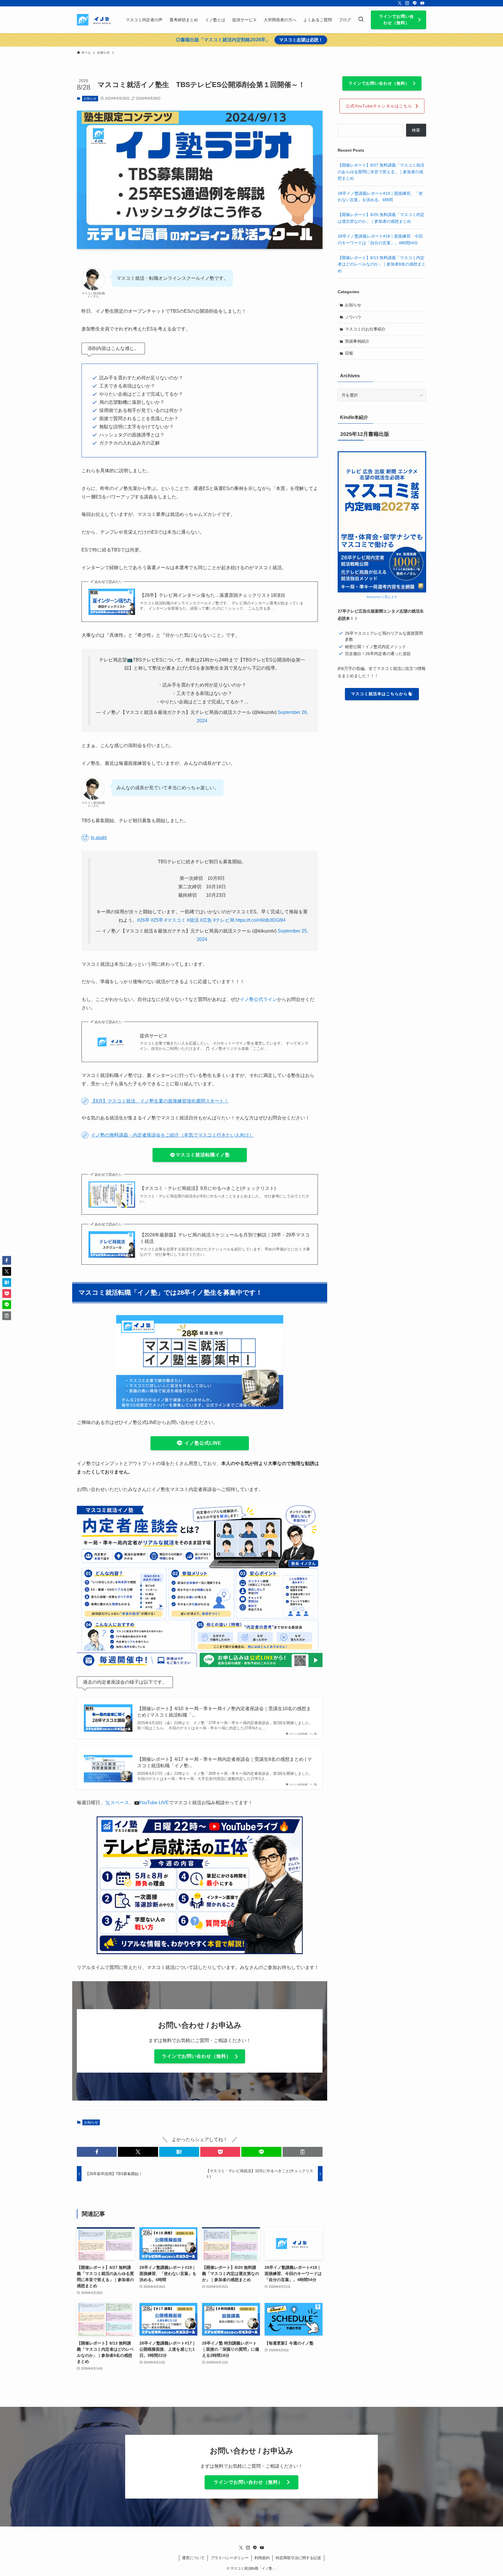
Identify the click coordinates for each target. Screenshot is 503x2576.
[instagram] (407, 3)
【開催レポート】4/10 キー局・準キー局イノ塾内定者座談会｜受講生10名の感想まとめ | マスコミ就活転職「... (224, 1712)
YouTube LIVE (152, 1803)
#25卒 (157, 920)
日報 (349, 353)
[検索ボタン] (361, 20)
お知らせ (90, 98)
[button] (97, 2152)
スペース (120, 1803)
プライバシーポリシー (230, 2558)
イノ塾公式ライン (258, 999)
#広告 (206, 920)
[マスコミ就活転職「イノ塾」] (94, 20)
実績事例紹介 (357, 341)
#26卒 (143, 920)
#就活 (193, 920)
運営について (193, 2558)
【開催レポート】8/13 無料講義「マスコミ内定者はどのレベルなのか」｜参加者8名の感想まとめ (382, 264)
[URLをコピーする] (303, 2152)
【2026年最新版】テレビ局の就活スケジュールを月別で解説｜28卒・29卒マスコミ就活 (225, 1238)
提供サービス (154, 1036)
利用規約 (262, 2558)
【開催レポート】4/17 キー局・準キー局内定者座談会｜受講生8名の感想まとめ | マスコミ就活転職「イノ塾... (224, 1762)
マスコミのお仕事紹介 (365, 329)
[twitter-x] (400, 3)
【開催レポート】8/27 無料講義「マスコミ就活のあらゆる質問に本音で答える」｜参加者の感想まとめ (381, 172)
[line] (415, 3)
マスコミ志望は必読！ (301, 40)
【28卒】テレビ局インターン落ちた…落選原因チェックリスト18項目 (212, 595)
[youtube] (422, 3)
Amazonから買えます (382, 597)
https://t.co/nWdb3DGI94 (261, 920)
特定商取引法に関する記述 (298, 2558)
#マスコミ (175, 920)
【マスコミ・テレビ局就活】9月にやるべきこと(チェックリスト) (208, 1188)
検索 (416, 130)
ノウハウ (353, 317)
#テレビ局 (224, 920)
